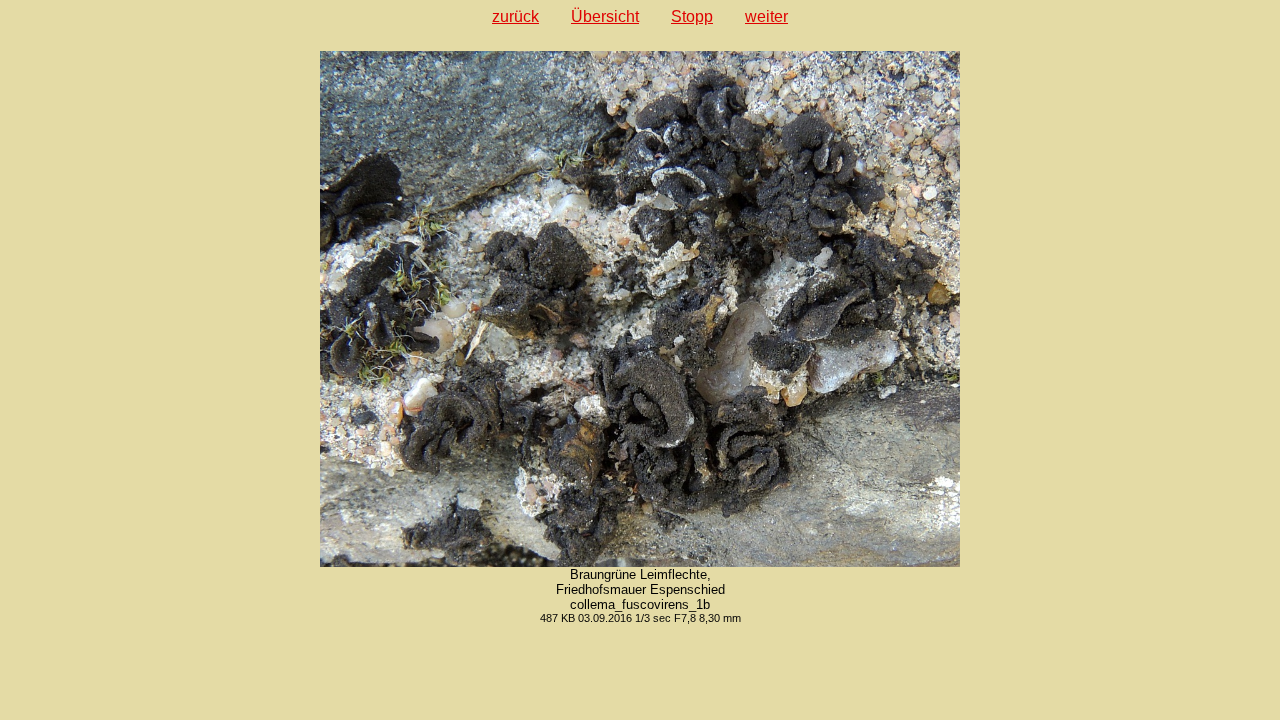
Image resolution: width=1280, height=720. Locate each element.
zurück (515, 16)
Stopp (692, 16)
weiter (766, 16)
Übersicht (605, 16)
